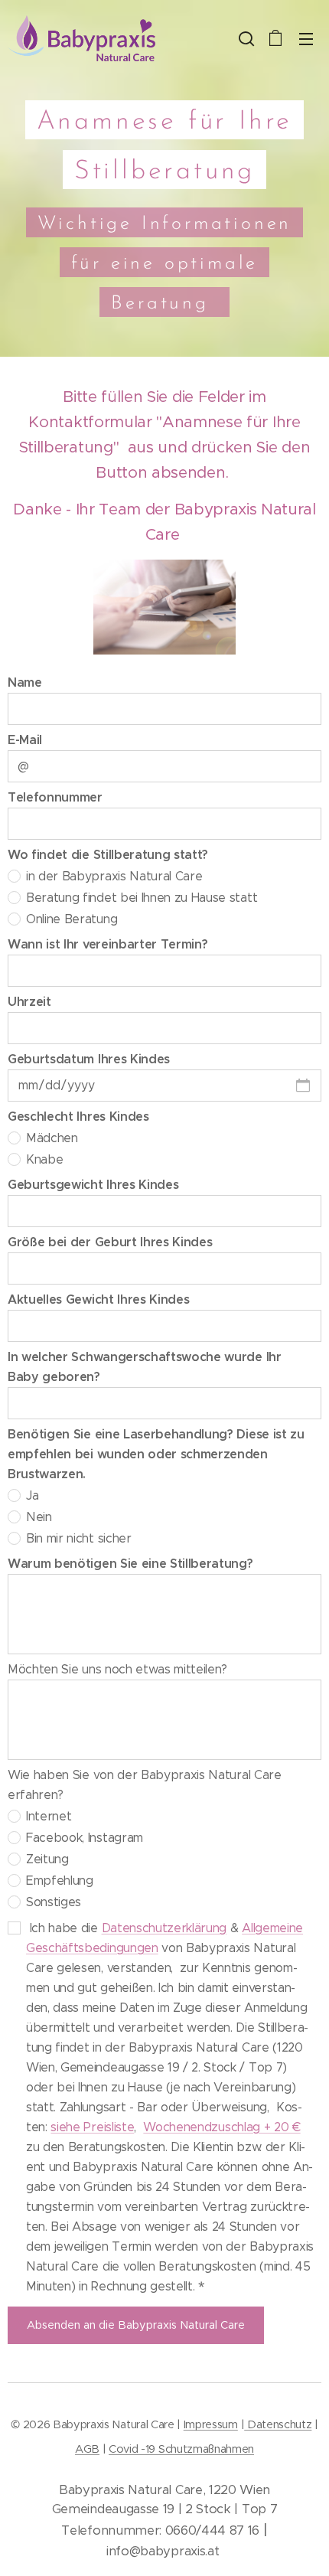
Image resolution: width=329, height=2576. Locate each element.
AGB (87, 2449)
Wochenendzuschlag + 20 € (222, 2127)
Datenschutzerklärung (164, 1928)
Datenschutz (278, 2424)
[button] (245, 38)
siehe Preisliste (92, 2127)
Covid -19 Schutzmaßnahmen (181, 2449)
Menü (306, 38)
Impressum (211, 2424)
